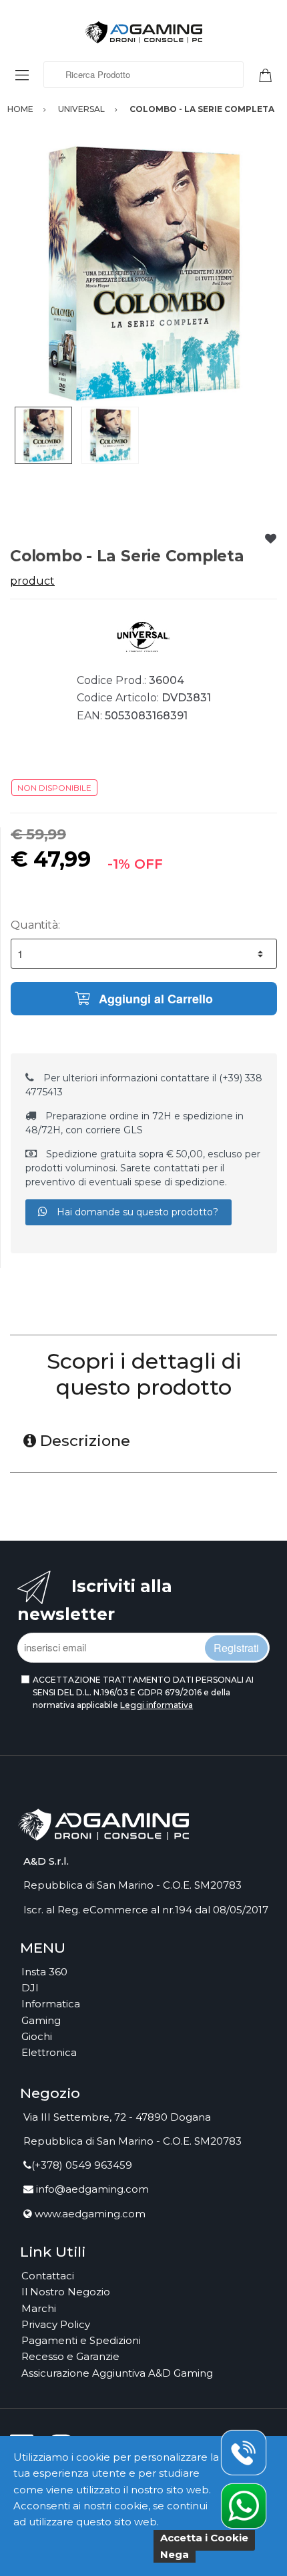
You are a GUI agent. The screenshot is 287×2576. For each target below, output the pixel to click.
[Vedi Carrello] (270, 74)
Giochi (37, 2036)
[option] (143, 273)
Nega (175, 2554)
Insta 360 (44, 1972)
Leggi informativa (157, 1705)
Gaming (41, 2020)
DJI (30, 1988)
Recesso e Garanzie (70, 2356)
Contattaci (48, 2276)
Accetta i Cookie (204, 2538)
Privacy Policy (56, 2324)
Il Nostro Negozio (66, 2292)
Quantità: (35, 925)
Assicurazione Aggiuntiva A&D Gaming (117, 2373)
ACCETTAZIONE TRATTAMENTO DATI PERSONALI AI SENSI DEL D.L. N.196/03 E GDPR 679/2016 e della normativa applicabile (143, 1693)
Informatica (51, 2004)
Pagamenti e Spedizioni (81, 2340)
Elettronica (49, 2052)
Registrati (236, 1648)
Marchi (39, 2308)
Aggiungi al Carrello (154, 999)
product (32, 581)
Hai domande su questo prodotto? (136, 1212)
